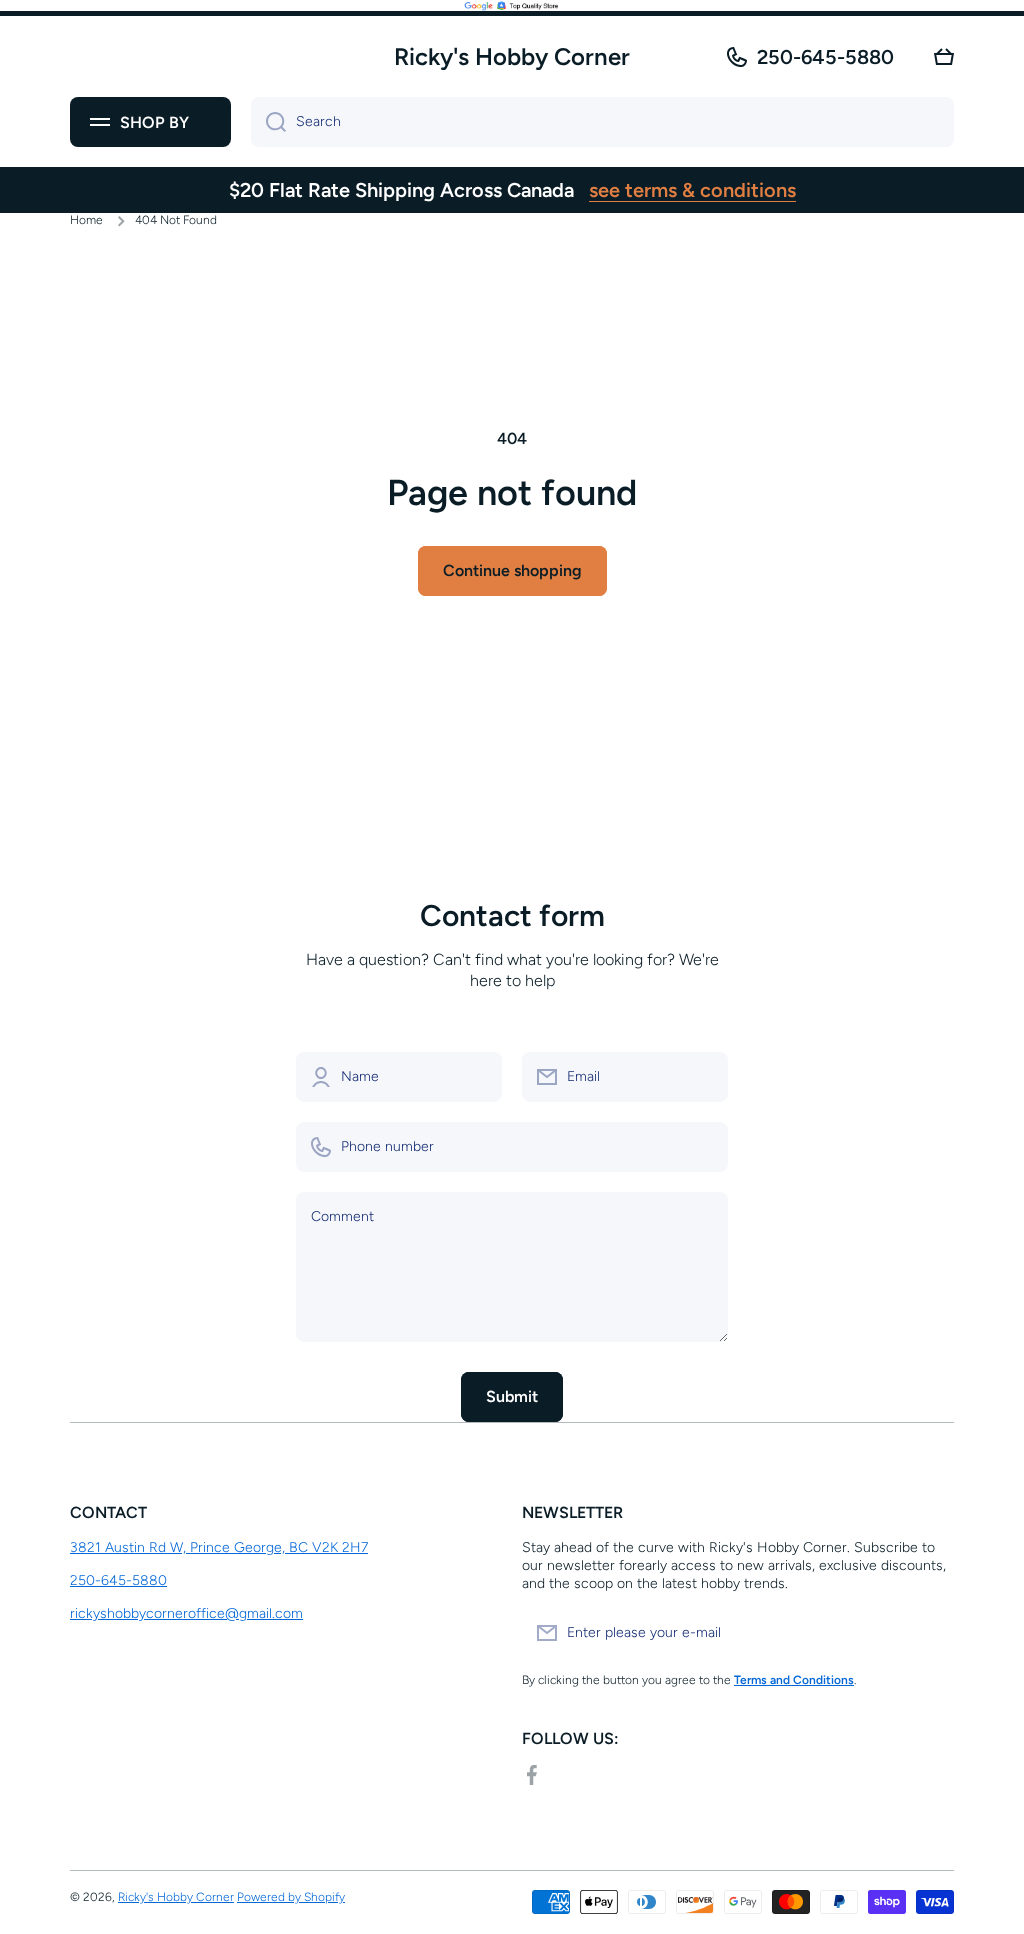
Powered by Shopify (291, 1897)
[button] (944, 57)
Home (86, 220)
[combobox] (602, 122)
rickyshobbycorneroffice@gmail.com (186, 1613)
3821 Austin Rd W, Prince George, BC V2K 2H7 (219, 1547)
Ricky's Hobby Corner (176, 1897)
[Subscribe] (929, 1633)
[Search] (268, 122)
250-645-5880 (825, 57)
